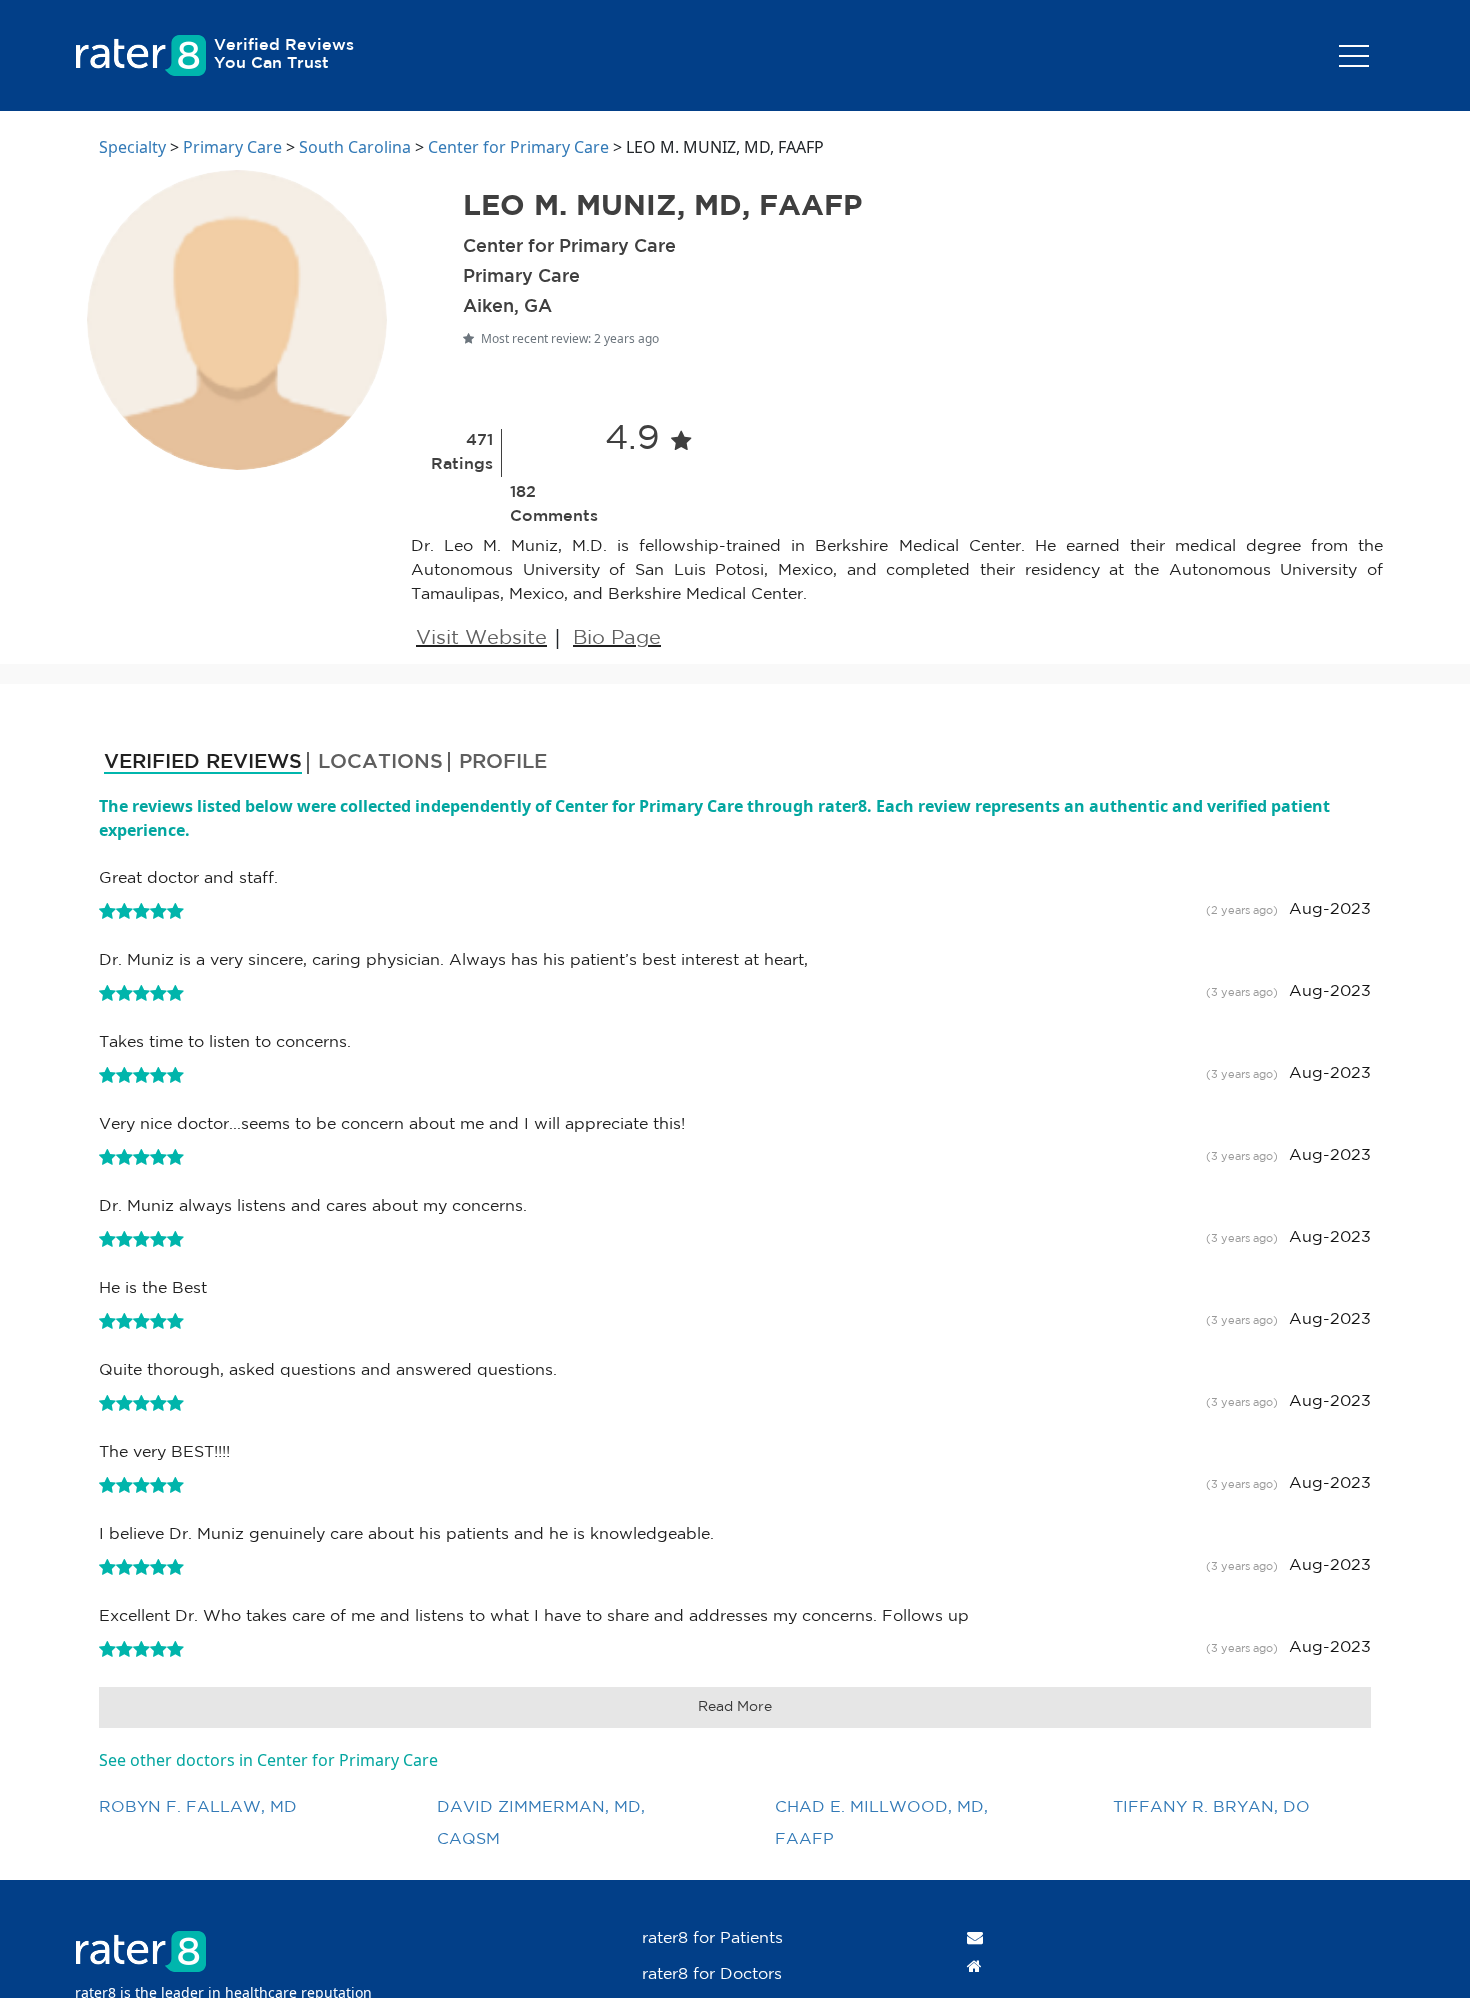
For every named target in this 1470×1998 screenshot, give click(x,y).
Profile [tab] (503, 762)
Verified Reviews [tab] (203, 762)
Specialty (132, 147)
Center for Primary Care (518, 147)
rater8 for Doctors (712, 1974)
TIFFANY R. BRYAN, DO (1211, 1807)
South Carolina (355, 147)
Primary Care (232, 147)
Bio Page (617, 638)
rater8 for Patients (712, 1938)
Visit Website (481, 638)
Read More (735, 1707)
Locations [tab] (380, 762)
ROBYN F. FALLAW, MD (198, 1807)
